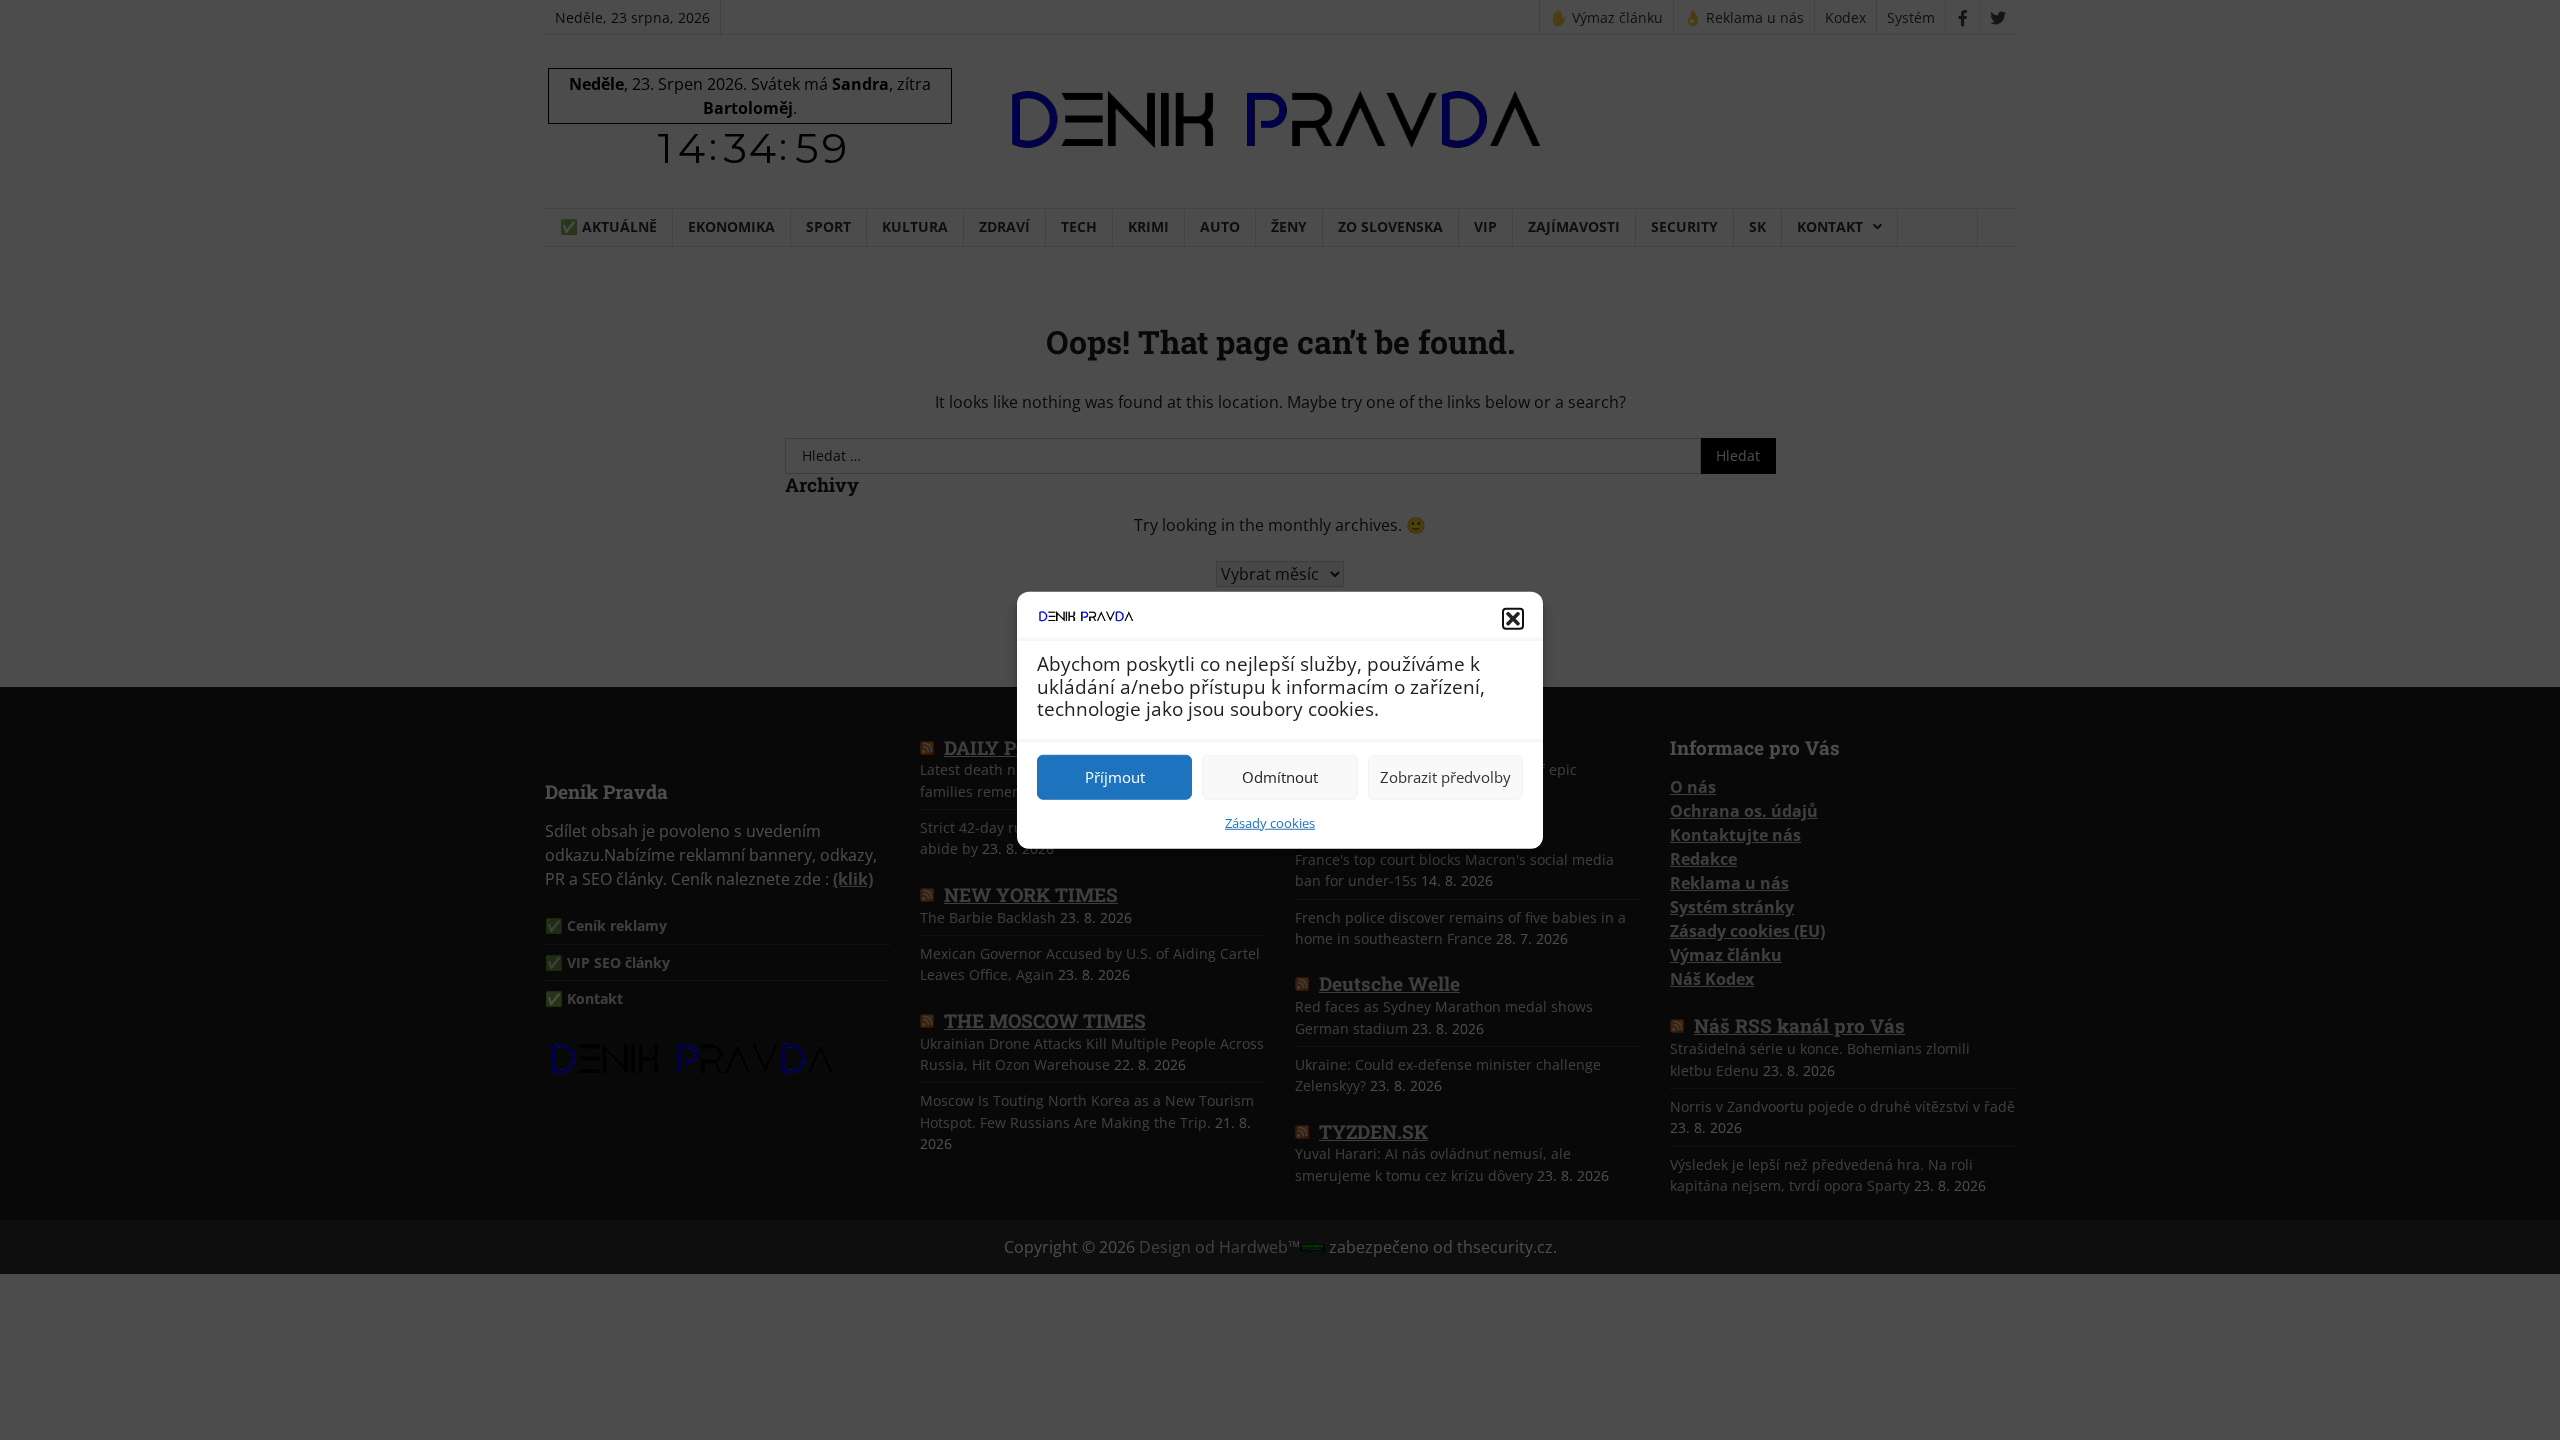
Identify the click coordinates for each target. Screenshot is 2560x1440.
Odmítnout (1280, 777)
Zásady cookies (1270, 822)
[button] (1513, 619)
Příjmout (1115, 777)
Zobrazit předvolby (1445, 777)
